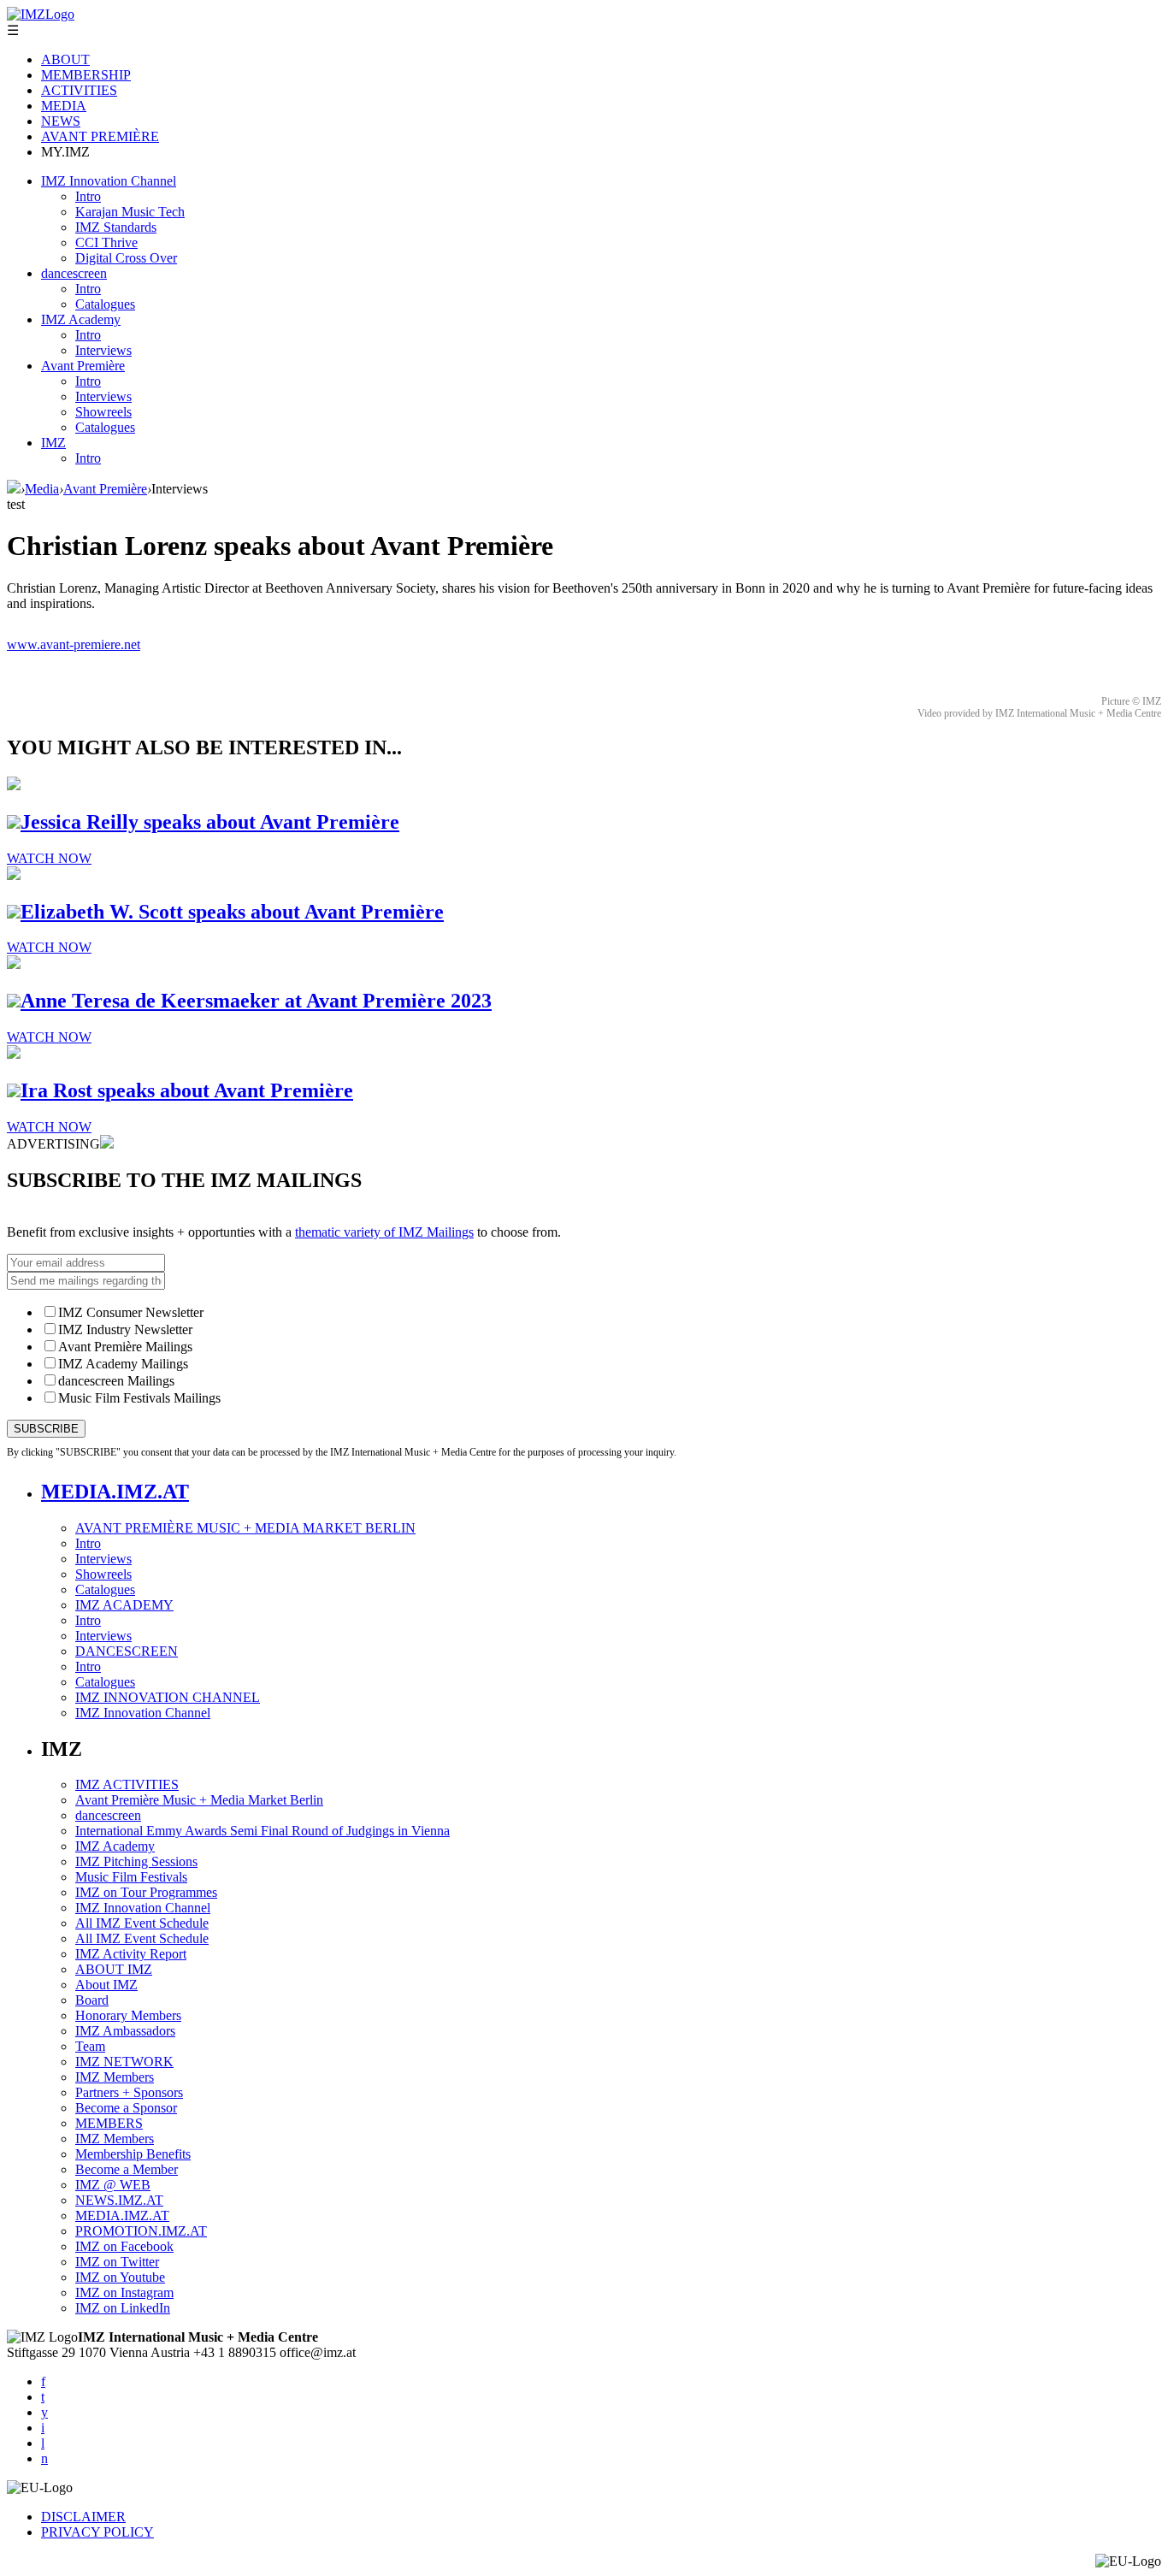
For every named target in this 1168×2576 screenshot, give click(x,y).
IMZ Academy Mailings (123, 1364)
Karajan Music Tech (130, 212)
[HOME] (14, 489)
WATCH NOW (49, 858)
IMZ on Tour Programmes (146, 1892)
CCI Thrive (106, 242)
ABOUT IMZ (114, 1969)
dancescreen (74, 273)
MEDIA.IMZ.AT (115, 1492)
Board (92, 2000)
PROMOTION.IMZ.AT (141, 2231)
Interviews (103, 350)
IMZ (53, 443)
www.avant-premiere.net (74, 644)
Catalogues (105, 304)
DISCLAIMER (83, 2517)
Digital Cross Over (126, 258)
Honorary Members (128, 2015)
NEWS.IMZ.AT (119, 2200)
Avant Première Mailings (125, 1347)
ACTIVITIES (79, 90)
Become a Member (127, 2169)
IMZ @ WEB (113, 2185)
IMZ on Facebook (124, 2246)
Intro (88, 196)
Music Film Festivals (131, 1877)
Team (90, 2046)
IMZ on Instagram (124, 2292)
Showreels (103, 412)
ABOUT (65, 59)
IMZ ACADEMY (124, 1605)
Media (42, 489)
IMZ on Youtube (120, 2277)
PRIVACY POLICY (97, 2532)
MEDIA (64, 106)
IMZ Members (115, 2077)
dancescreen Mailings (116, 1381)
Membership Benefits (133, 2154)
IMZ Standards (116, 227)
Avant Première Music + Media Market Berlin (199, 1800)
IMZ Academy (81, 319)
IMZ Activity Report (131, 1954)
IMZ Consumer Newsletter (131, 1312)
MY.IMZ (65, 152)
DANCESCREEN (127, 1651)
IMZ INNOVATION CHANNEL (168, 1697)
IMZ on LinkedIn (123, 2308)
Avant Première (83, 366)
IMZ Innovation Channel (109, 181)
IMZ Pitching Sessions (136, 1861)
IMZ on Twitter (117, 2262)
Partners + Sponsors (129, 2092)
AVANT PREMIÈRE (100, 136)
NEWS (61, 121)
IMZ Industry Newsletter (125, 1329)
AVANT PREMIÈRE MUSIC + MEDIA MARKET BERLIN (245, 1528)
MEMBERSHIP (86, 75)
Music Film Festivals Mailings (139, 1398)
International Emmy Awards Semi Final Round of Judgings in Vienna (263, 1831)
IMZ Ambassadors (125, 2031)
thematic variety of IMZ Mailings (384, 1232)
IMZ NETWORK (124, 2062)
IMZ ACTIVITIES (127, 1784)
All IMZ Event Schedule (142, 1923)
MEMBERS (109, 2123)
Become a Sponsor (126, 2108)
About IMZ (106, 1985)
